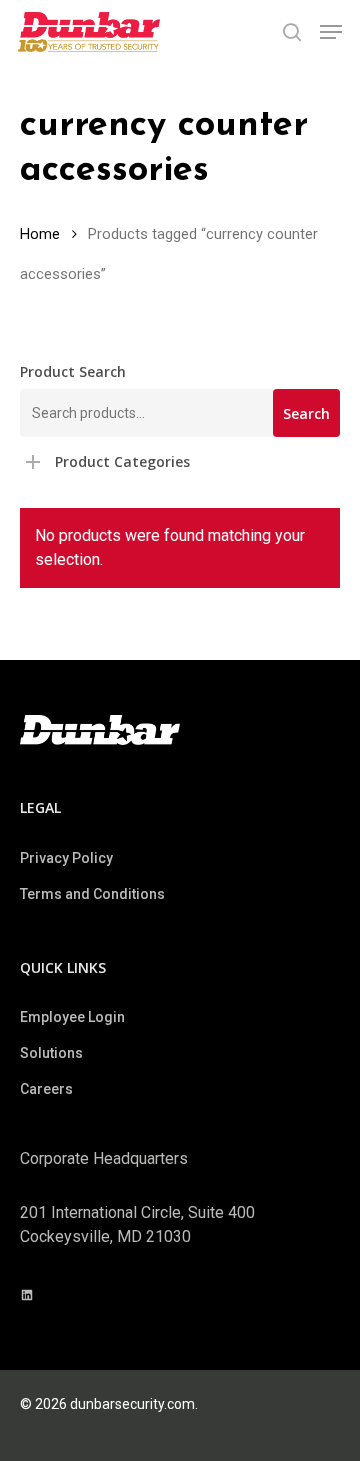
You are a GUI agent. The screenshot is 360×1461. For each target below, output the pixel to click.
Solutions (51, 1053)
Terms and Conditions (92, 894)
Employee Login (72, 1017)
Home (40, 234)
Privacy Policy (66, 858)
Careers (46, 1089)
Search (306, 413)
